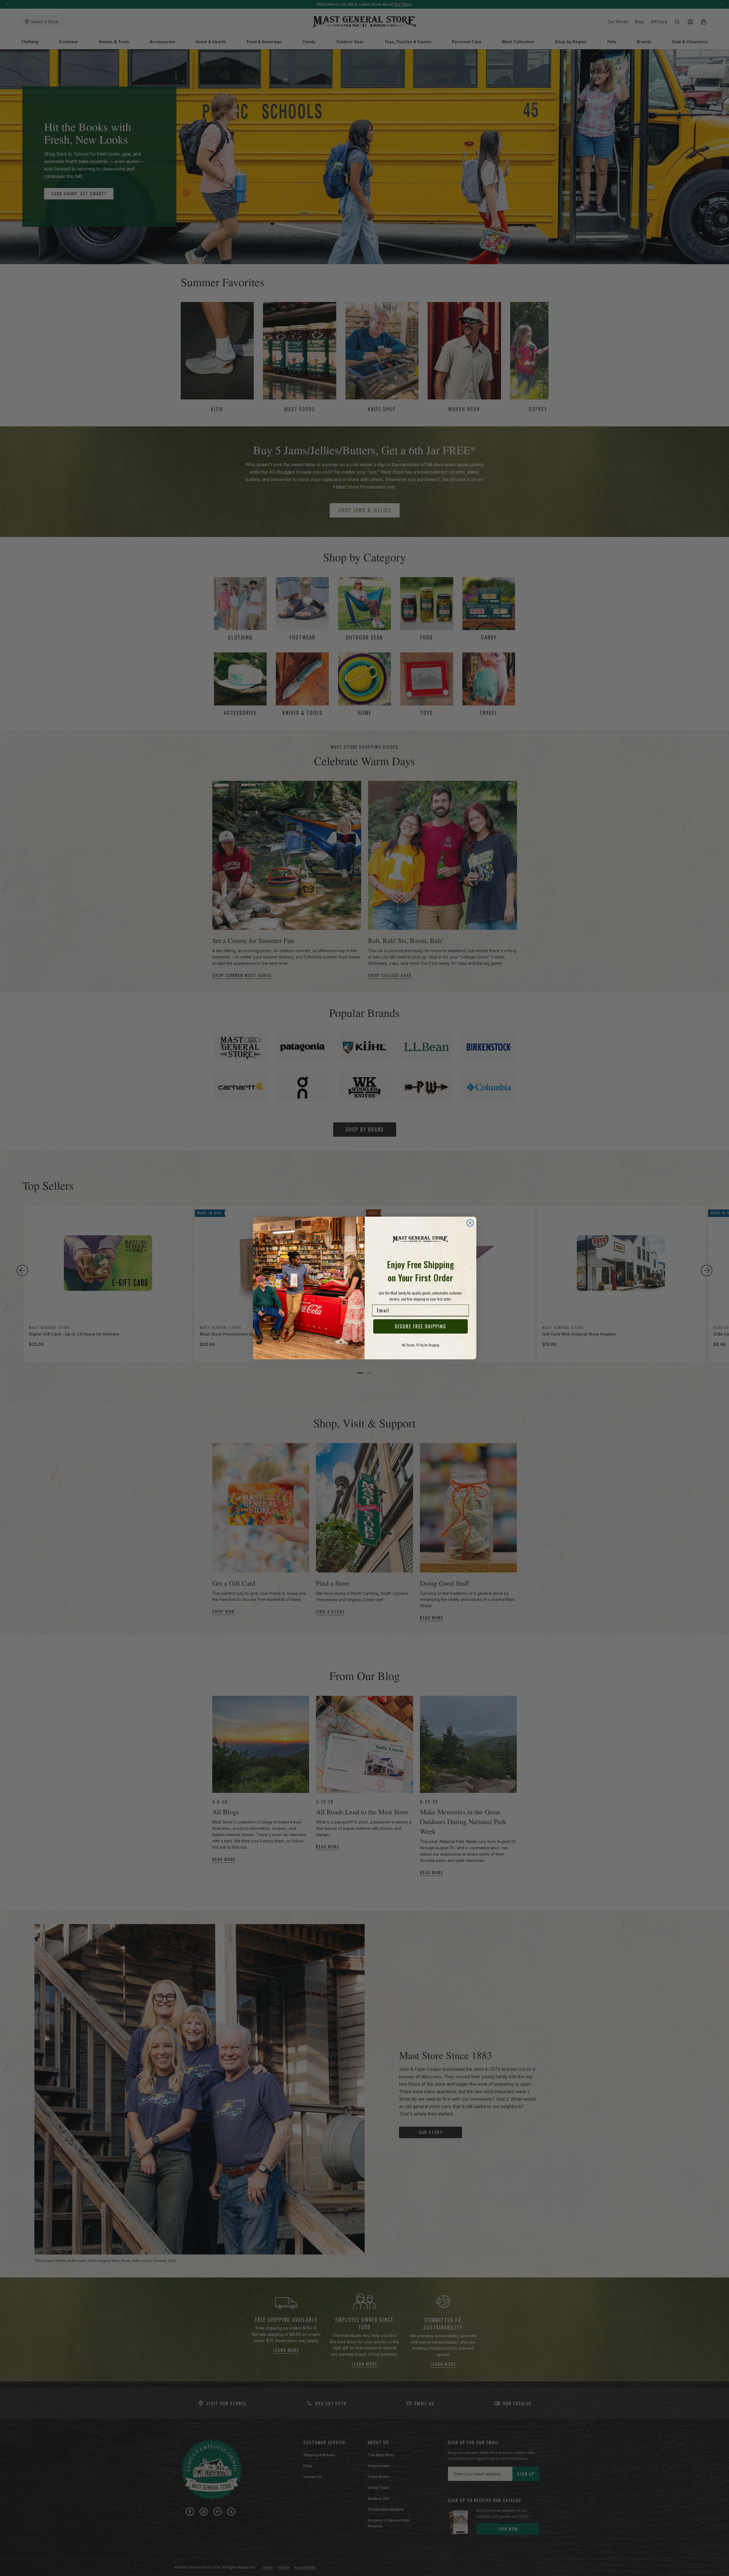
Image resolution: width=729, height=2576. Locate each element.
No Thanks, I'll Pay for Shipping (420, 1345)
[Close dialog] (470, 1223)
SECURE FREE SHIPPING (420, 1326)
